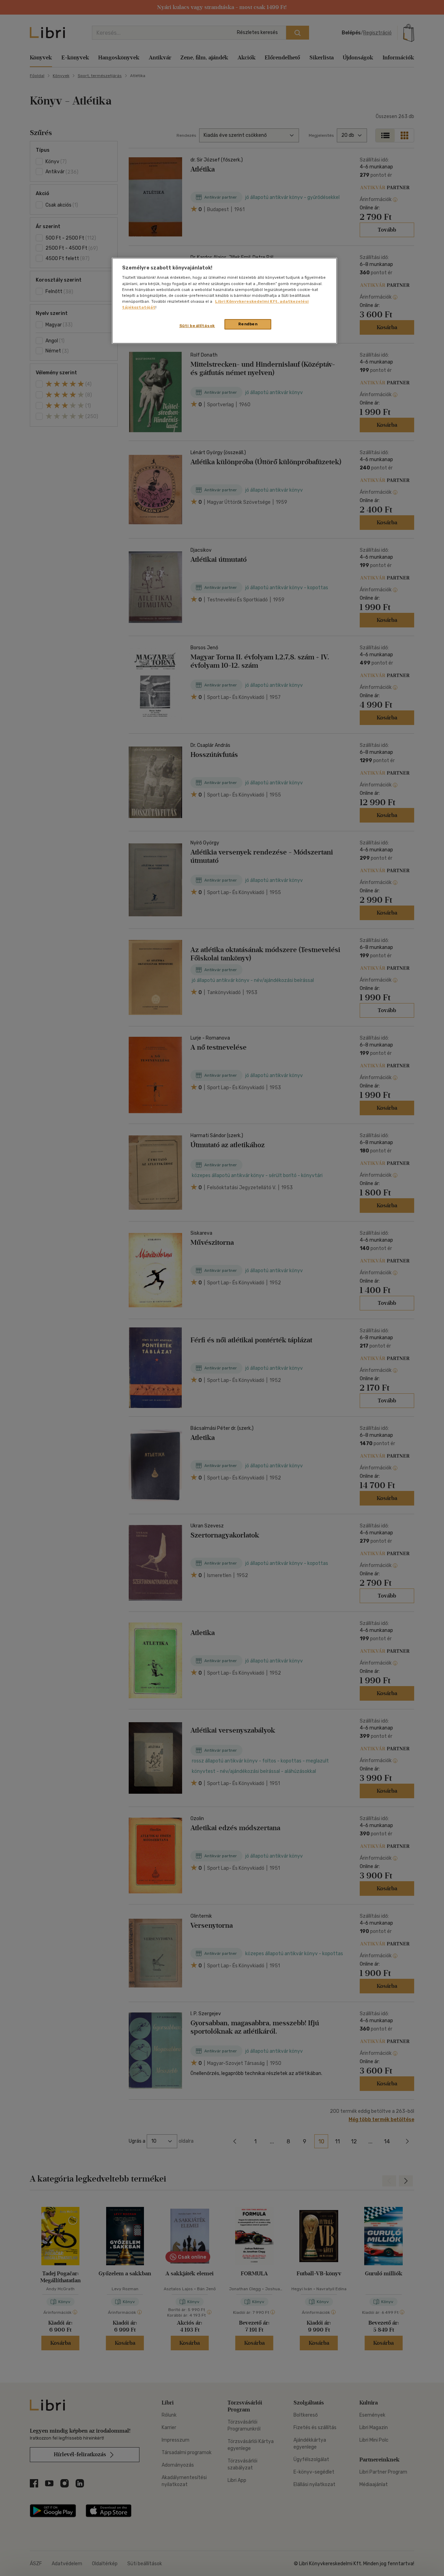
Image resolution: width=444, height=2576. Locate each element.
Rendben (248, 324)
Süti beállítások (197, 326)
